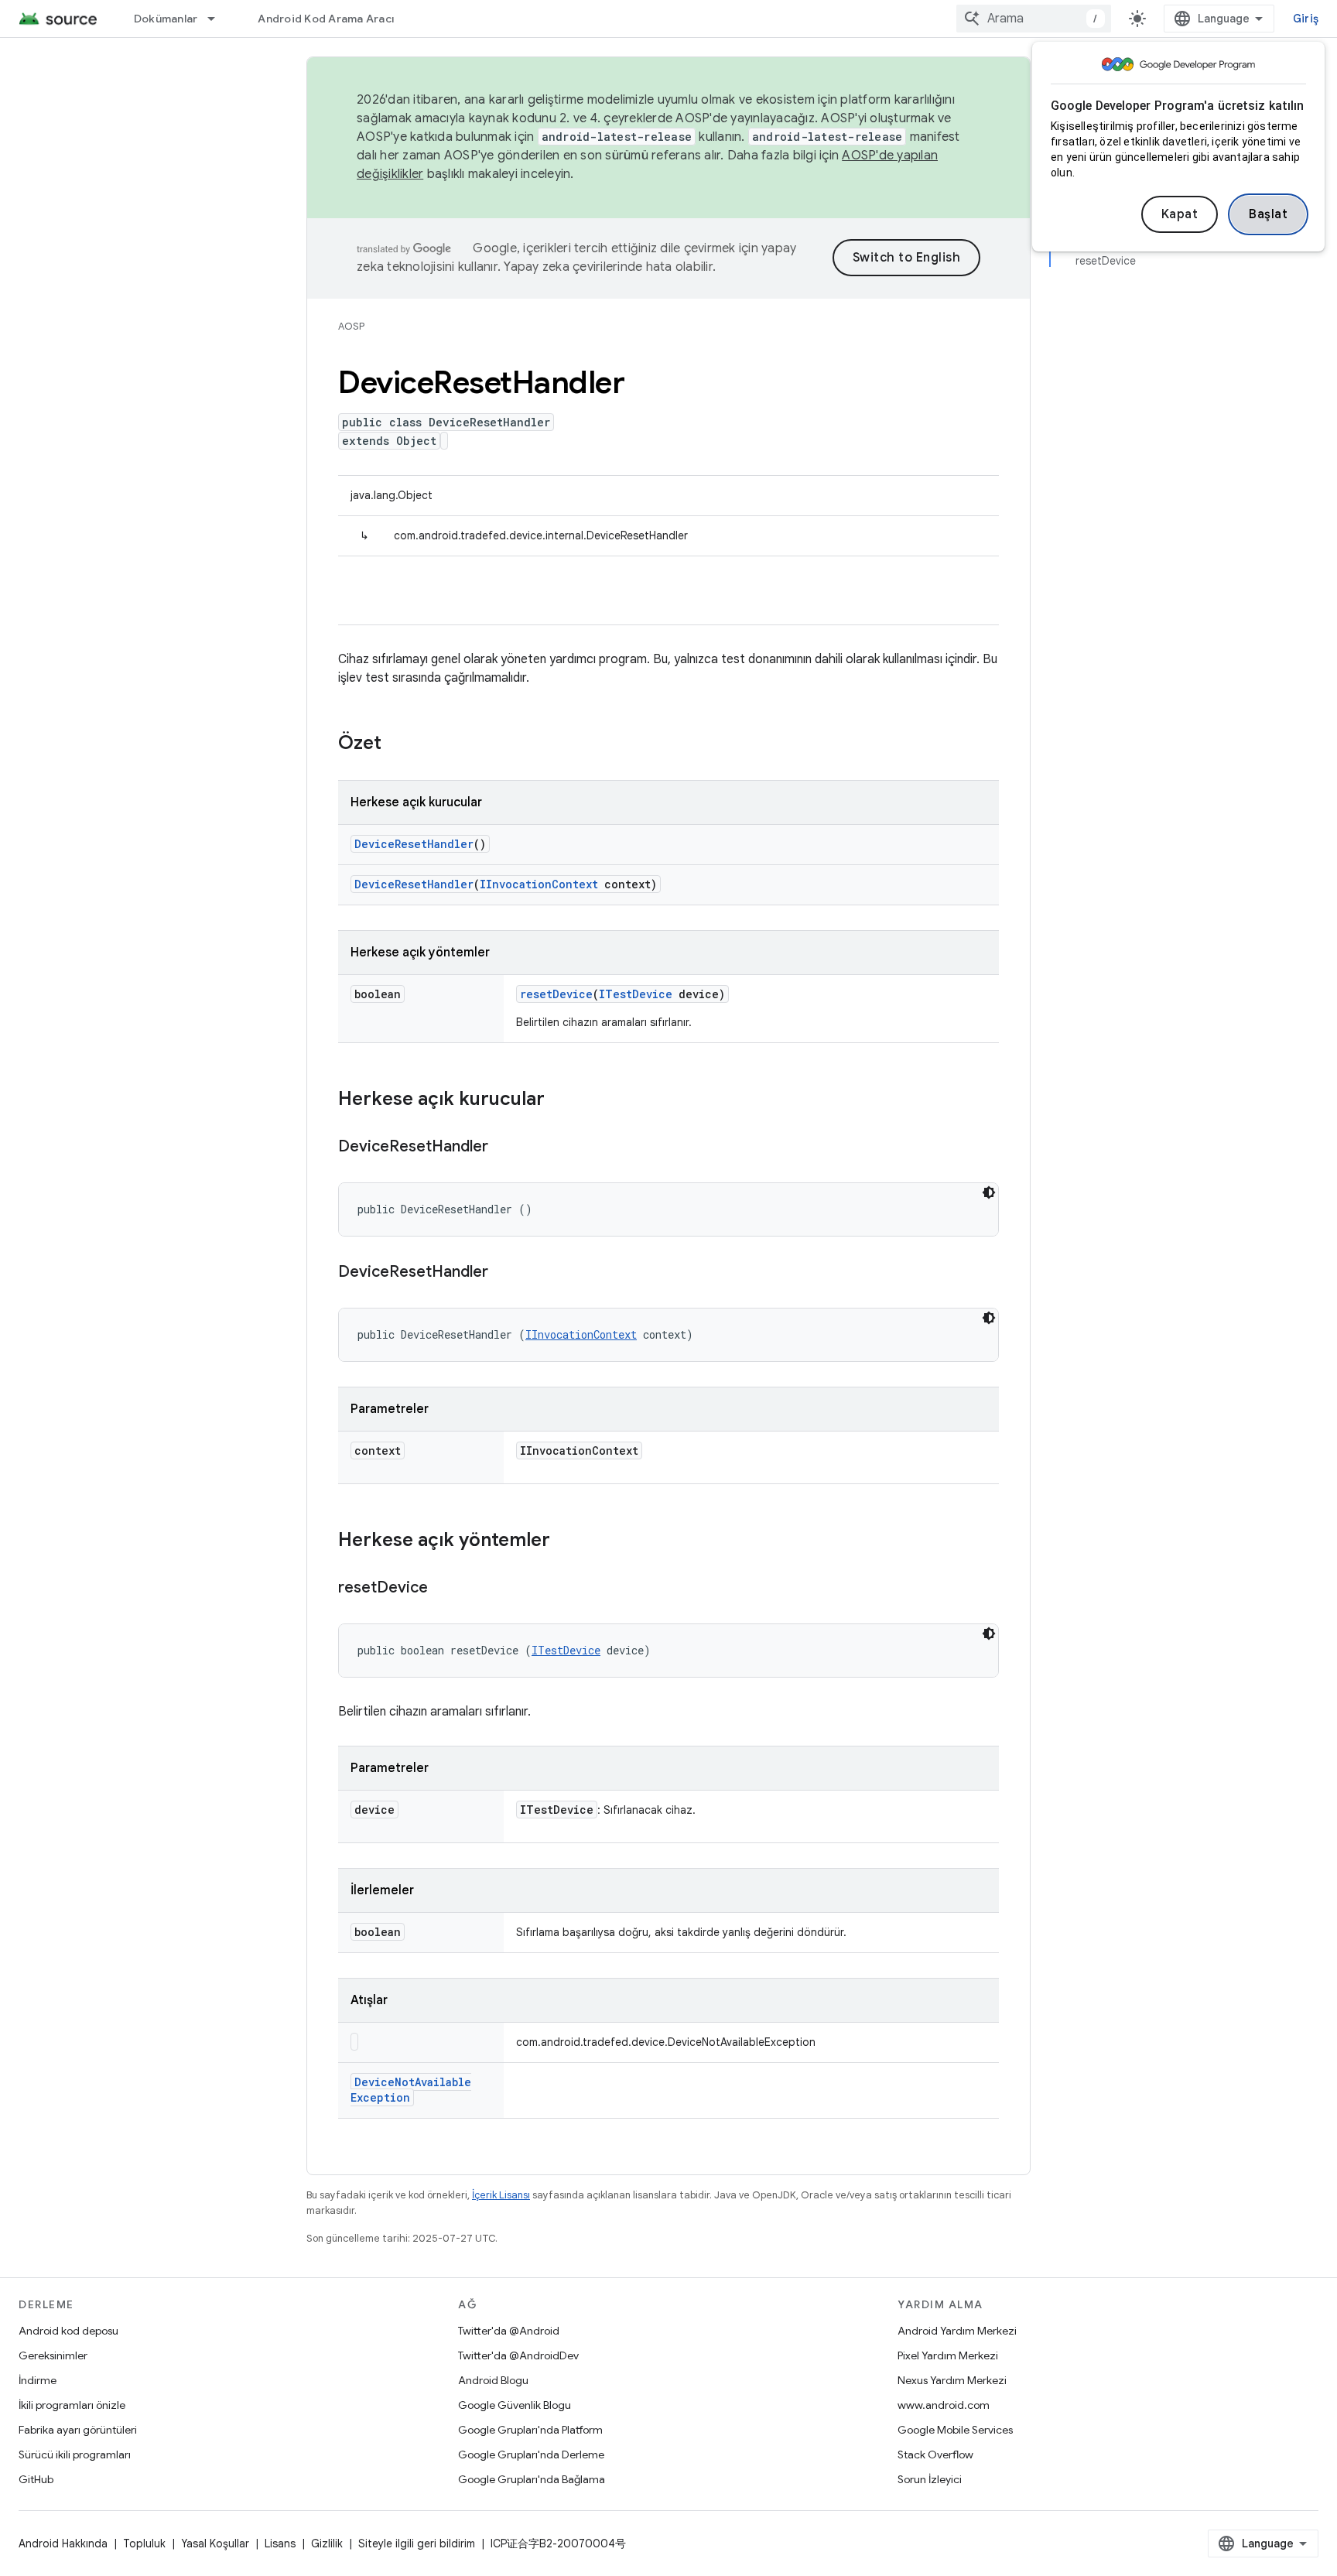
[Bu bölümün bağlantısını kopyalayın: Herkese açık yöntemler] (566, 1541)
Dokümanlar (166, 19)
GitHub (36, 2479)
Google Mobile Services (955, 2430)
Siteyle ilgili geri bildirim (417, 2544)
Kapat (1180, 214)
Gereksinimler (53, 2355)
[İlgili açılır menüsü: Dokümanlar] (218, 19)
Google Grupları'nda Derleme (531, 2455)
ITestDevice (636, 994)
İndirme (38, 2380)
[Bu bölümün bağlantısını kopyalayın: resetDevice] (443, 1589)
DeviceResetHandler (414, 844)
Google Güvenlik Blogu (515, 2405)
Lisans (280, 2544)
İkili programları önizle (72, 2405)
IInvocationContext (539, 884)
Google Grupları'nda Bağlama (532, 2479)
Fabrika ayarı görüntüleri (78, 2430)
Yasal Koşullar (215, 2544)
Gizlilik (327, 2544)
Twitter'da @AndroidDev (518, 2355)
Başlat (1268, 214)
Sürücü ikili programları (75, 2455)
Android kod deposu (68, 2331)
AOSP (351, 326)
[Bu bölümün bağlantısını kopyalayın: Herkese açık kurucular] (560, 1100)
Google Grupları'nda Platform (530, 2430)
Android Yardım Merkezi (957, 2331)
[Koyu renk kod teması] (989, 1192)
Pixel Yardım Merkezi (948, 2355)
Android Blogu (493, 2380)
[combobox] (1034, 19)
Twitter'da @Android (509, 2331)
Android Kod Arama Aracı (326, 19)
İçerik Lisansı (501, 2195)
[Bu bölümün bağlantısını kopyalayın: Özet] (397, 744)
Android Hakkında (63, 2544)
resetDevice (556, 994)
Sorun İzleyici (930, 2479)
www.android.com (944, 2405)
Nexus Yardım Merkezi (952, 2380)
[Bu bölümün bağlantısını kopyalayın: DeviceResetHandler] (504, 1148)
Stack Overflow (935, 2455)
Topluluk (144, 2544)
